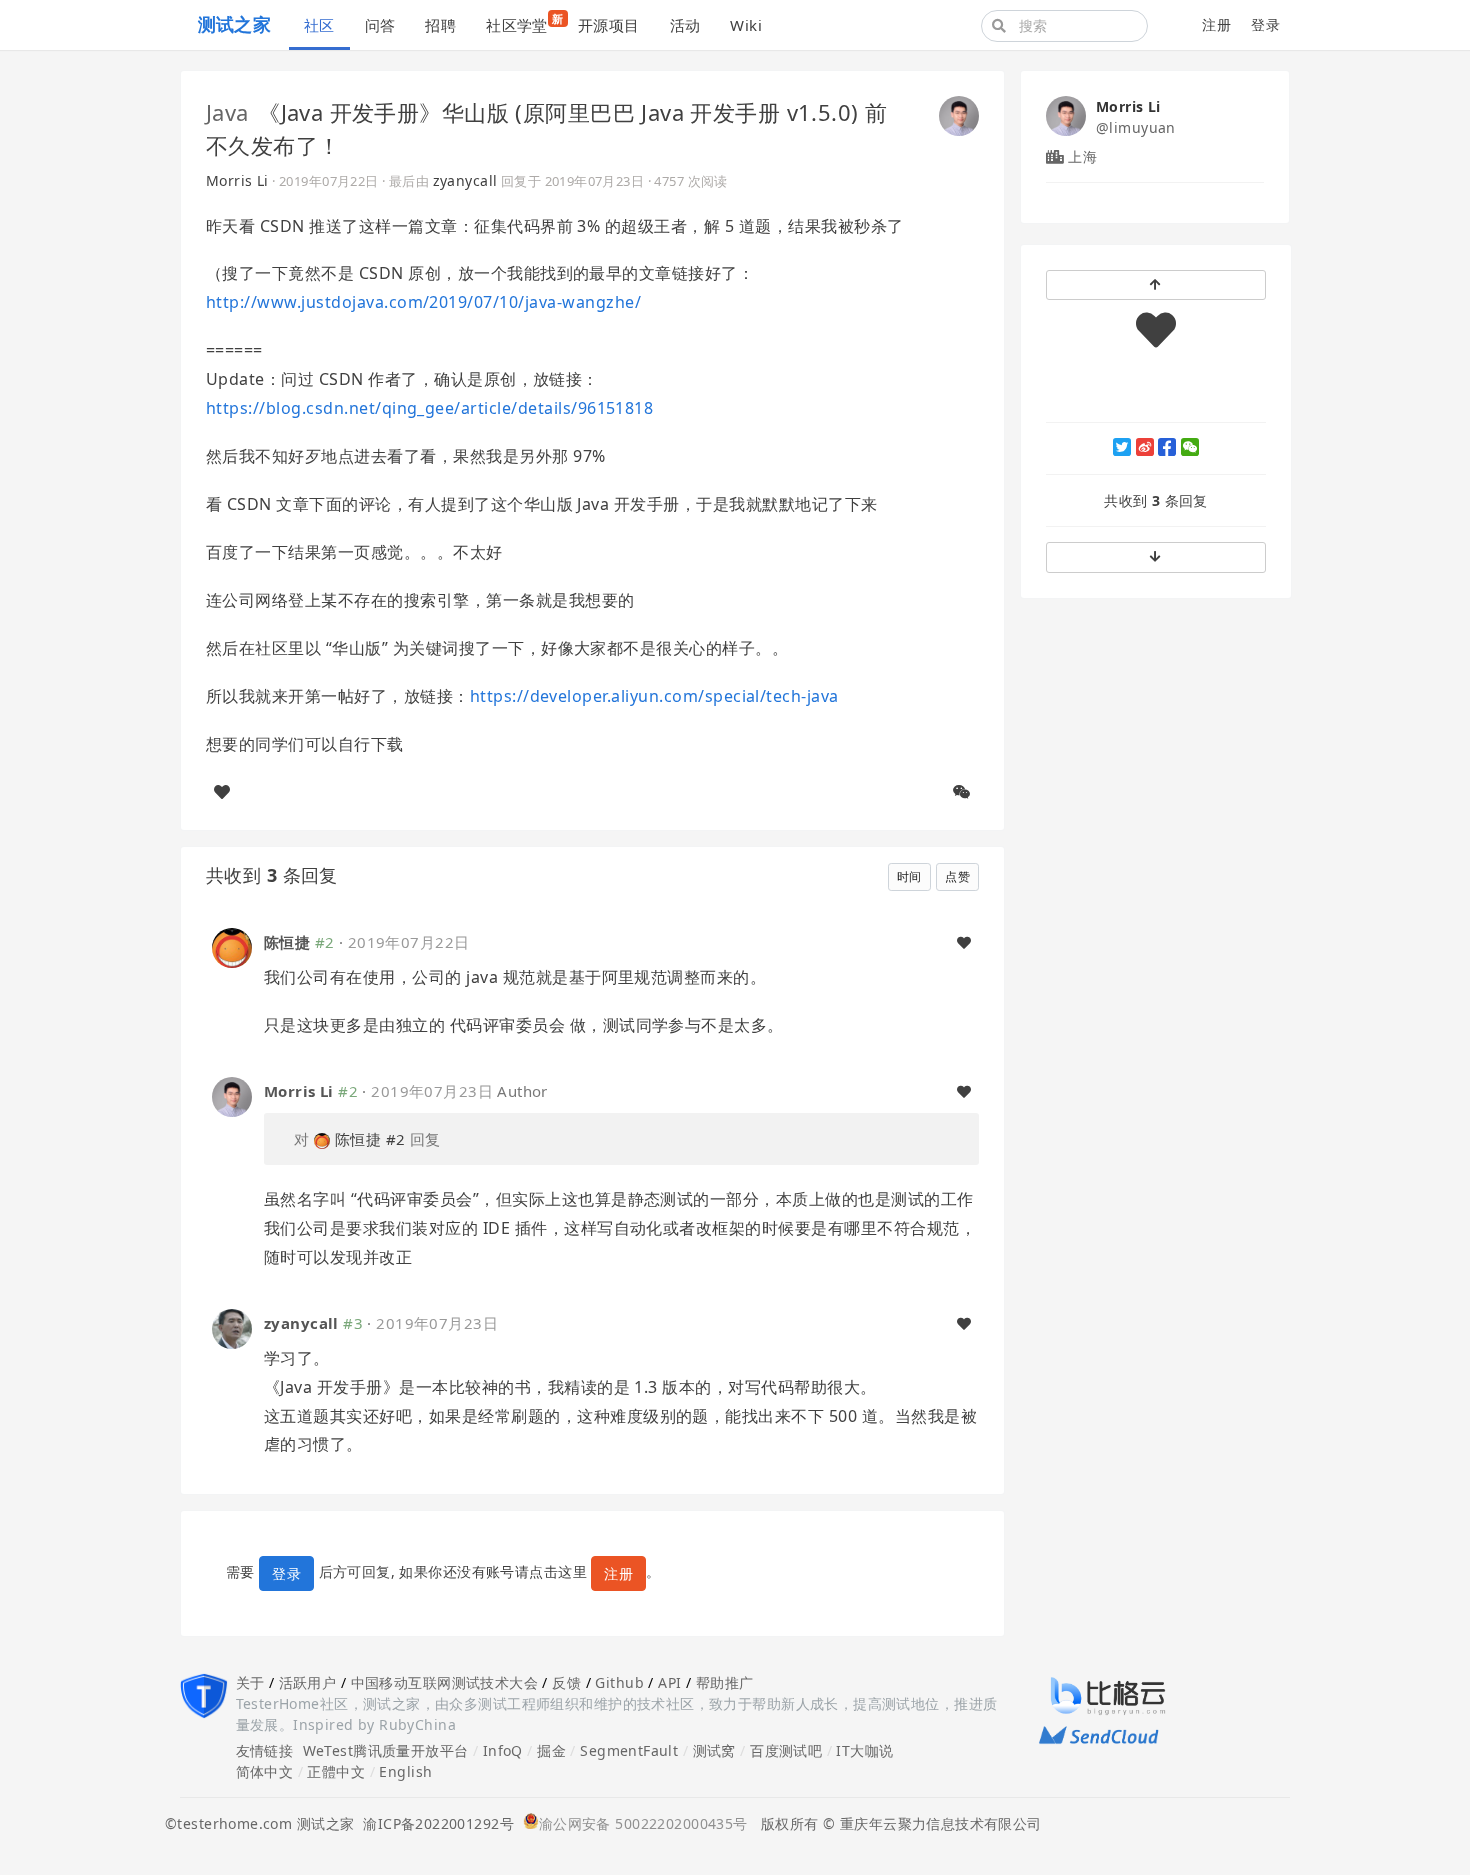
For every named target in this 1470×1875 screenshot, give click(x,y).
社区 (319, 25)
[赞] (222, 792)
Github (619, 1682)
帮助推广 (725, 1682)
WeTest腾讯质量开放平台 (386, 1750)
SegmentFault (629, 1750)
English (405, 1771)
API (669, 1682)
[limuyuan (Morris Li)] (959, 114)
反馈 (566, 1682)
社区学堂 (524, 23)
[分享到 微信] (1190, 447)
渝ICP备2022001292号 (434, 1823)
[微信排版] (962, 792)
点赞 (957, 876)
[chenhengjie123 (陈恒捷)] (232, 946)
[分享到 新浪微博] (1145, 447)
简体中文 (265, 1771)
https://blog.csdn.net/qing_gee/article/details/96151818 (429, 408)
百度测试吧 (786, 1750)
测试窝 (714, 1750)
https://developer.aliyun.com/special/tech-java (654, 696)
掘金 (551, 1750)
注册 (1216, 24)
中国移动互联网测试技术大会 (444, 1682)
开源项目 (609, 25)
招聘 (440, 25)
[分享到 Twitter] (1122, 447)
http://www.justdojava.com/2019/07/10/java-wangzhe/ (423, 302)
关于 (250, 1682)
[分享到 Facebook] (1167, 447)
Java (227, 112)
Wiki (746, 25)
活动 (685, 25)
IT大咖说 (864, 1750)
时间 (909, 876)
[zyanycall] (232, 1326)
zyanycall (465, 180)
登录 (1265, 24)
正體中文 (336, 1771)
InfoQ (503, 1750)
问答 (380, 25)
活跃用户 (308, 1682)
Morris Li (237, 180)
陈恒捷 (287, 942)
